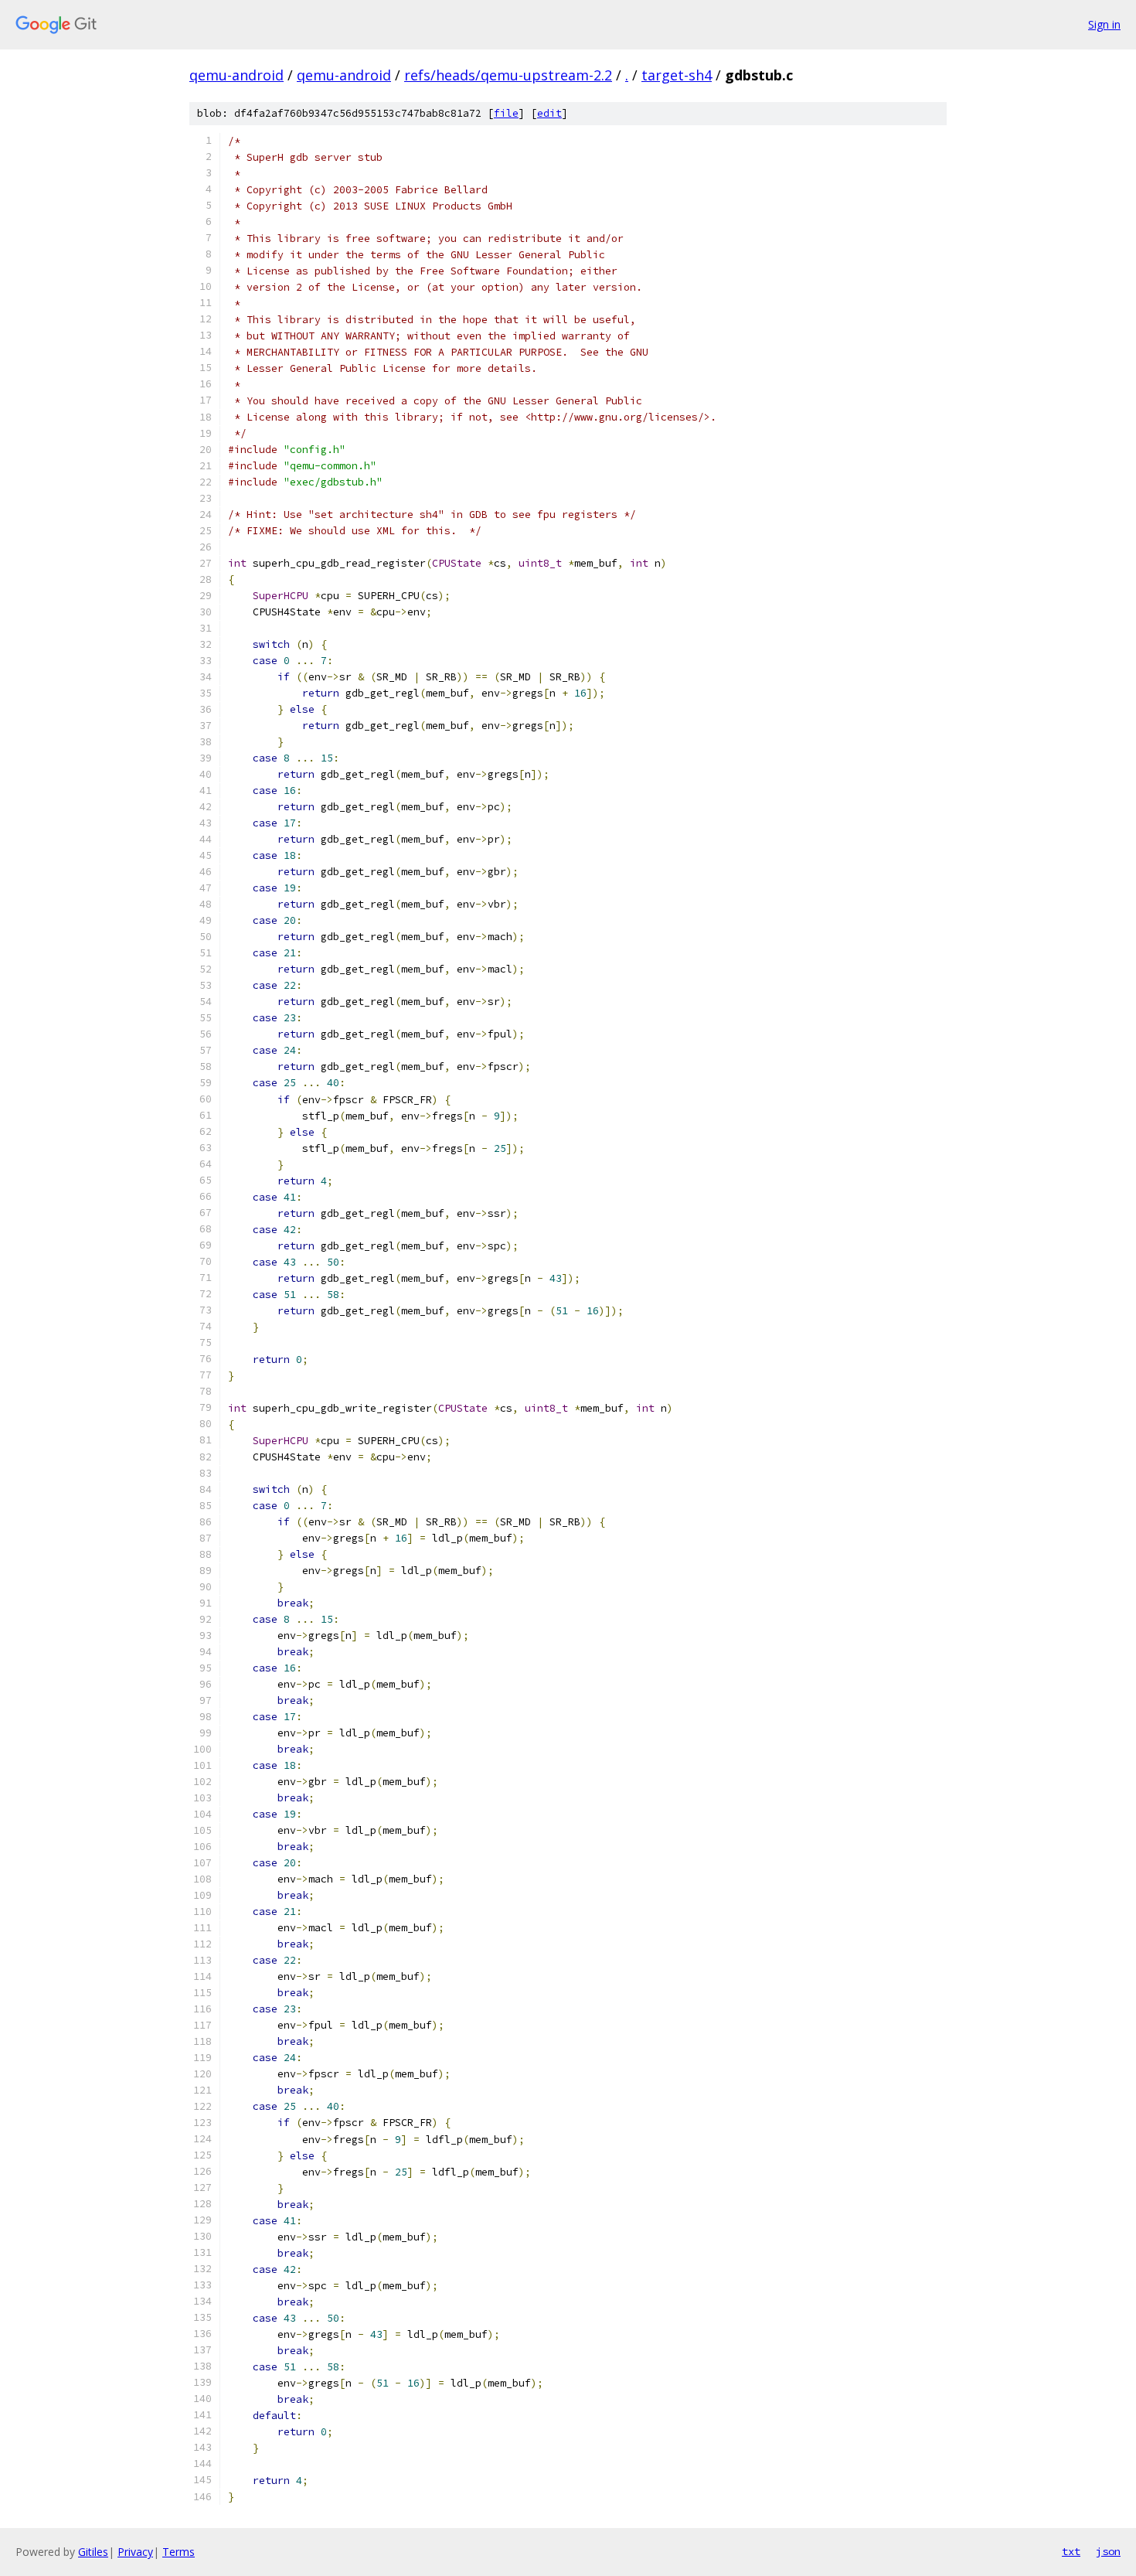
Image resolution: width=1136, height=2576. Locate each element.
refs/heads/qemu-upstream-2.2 (508, 75)
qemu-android (236, 75)
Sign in (1104, 24)
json (1108, 2551)
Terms (179, 2552)
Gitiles (93, 2552)
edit (549, 113)
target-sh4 (677, 75)
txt (1071, 2551)
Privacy (135, 2552)
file (506, 113)
